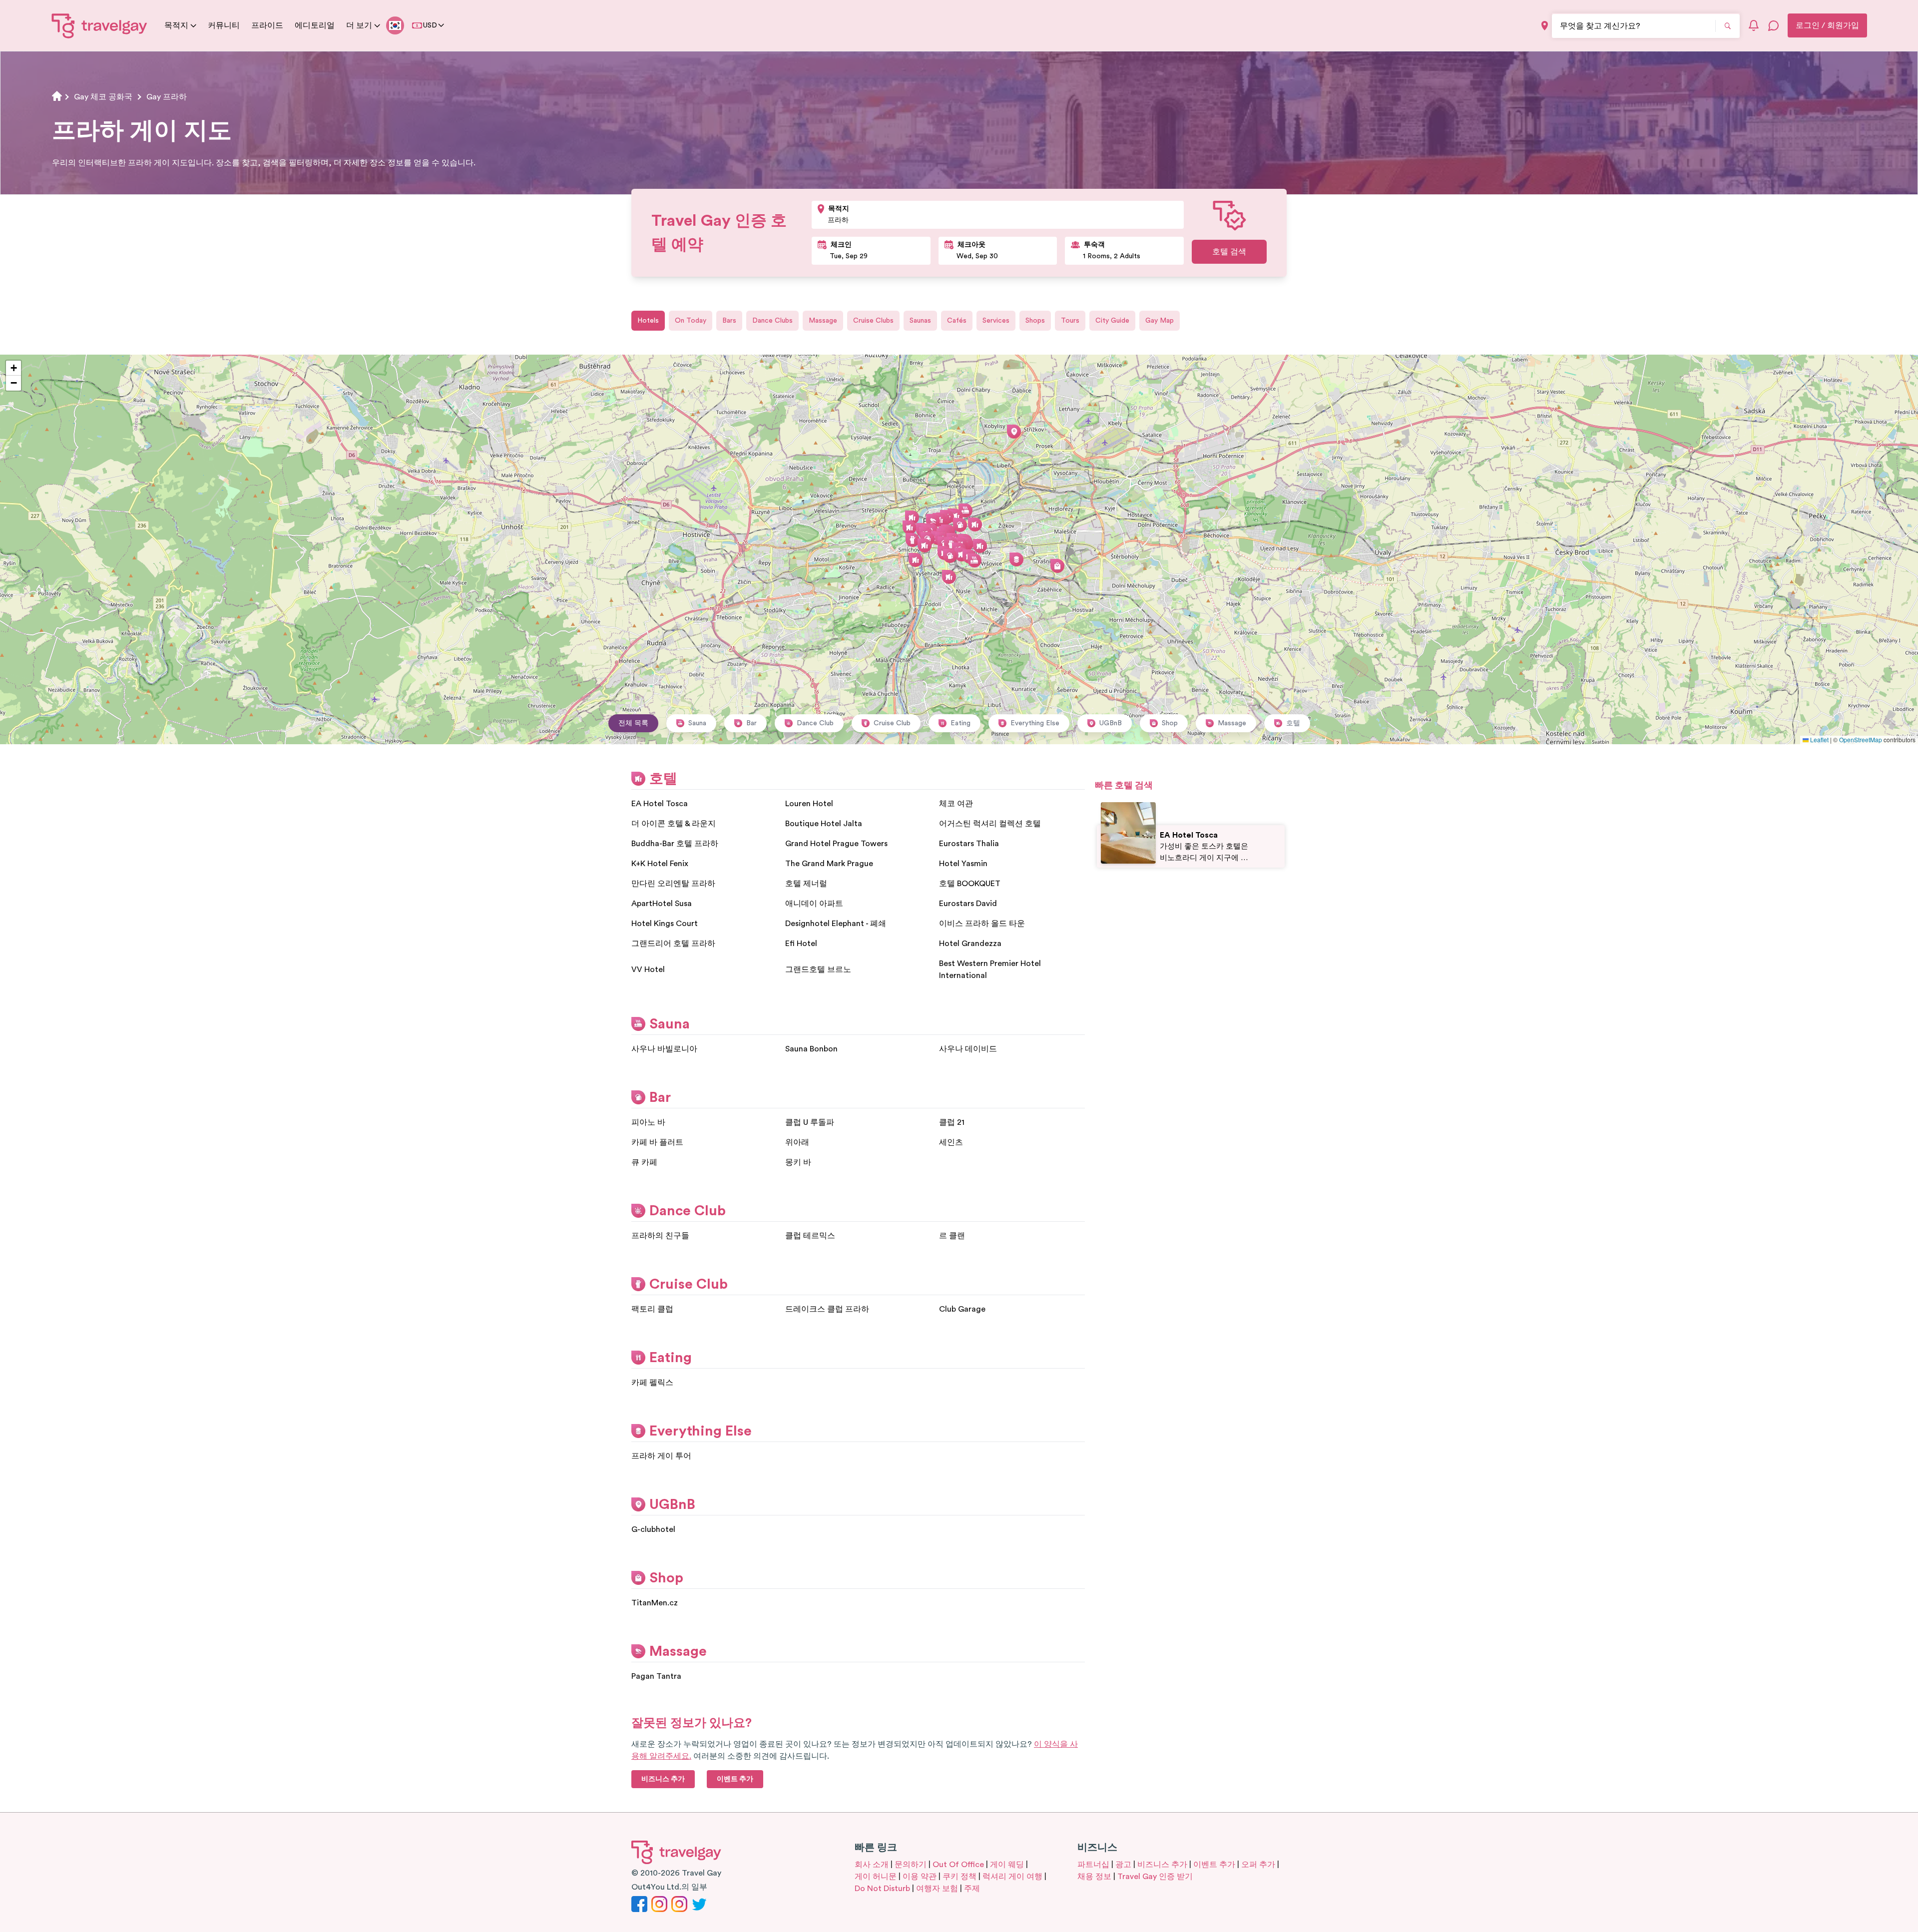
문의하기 (911, 1865)
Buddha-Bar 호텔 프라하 (675, 844)
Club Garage (962, 1309)
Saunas (920, 321)
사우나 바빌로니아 (664, 1049)
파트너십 (1093, 1865)
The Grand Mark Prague (829, 864)
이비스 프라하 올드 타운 (982, 924)
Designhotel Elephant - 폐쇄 (836, 924)
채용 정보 (1094, 1877)
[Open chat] (1774, 25)
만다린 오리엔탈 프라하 (673, 884)
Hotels (648, 321)
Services (996, 321)
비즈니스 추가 (1162, 1865)
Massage (823, 321)
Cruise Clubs (873, 321)
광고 (1123, 1865)
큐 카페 (644, 1162)
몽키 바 (798, 1162)
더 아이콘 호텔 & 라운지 (674, 824)
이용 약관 (920, 1877)
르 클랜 (952, 1236)
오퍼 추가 (1258, 1865)
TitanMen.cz (655, 1603)
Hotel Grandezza (970, 944)
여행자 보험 (937, 1889)
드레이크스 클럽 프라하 (827, 1309)
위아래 (797, 1142)
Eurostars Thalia (969, 844)
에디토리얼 (315, 25)
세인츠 (951, 1142)
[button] (980, 546)
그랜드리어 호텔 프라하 (673, 944)
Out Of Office (958, 1865)
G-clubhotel (653, 1529)
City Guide (1112, 321)
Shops (1035, 321)
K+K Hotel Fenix (660, 864)
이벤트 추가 (1214, 1865)
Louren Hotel (809, 804)
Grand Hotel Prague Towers (836, 844)
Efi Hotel (801, 944)
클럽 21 (952, 1122)
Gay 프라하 (167, 97)
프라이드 (267, 25)
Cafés (957, 321)
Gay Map (1160, 321)
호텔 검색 (1229, 252)
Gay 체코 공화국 (103, 97)
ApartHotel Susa (662, 904)
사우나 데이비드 (968, 1049)
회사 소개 (872, 1865)
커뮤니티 (224, 25)
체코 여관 (956, 804)
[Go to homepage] (100, 25)
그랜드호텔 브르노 (818, 969)
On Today (691, 321)
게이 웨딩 (1007, 1865)
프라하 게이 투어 (661, 1456)
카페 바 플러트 (657, 1142)
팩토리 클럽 (652, 1309)
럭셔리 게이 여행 (1012, 1877)
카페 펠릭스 (652, 1383)
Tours (1070, 321)
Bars (729, 321)
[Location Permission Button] (1545, 26)
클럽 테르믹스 (810, 1236)
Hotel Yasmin (963, 864)
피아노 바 (648, 1122)
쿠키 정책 (959, 1877)
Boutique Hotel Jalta (824, 824)
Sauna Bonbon (811, 1049)
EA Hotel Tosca (660, 804)
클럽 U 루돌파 (810, 1122)
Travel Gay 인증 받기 (1155, 1877)
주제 (972, 1889)
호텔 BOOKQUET (970, 884)
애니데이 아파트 (814, 904)
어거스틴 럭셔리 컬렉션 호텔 (990, 824)
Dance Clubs (772, 321)
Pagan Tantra (656, 1676)
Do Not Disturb (882, 1889)
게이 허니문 (876, 1877)
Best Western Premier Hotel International (990, 969)
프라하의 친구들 (660, 1236)
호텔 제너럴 (806, 884)
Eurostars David (968, 904)
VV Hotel (648, 969)
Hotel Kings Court (665, 924)
